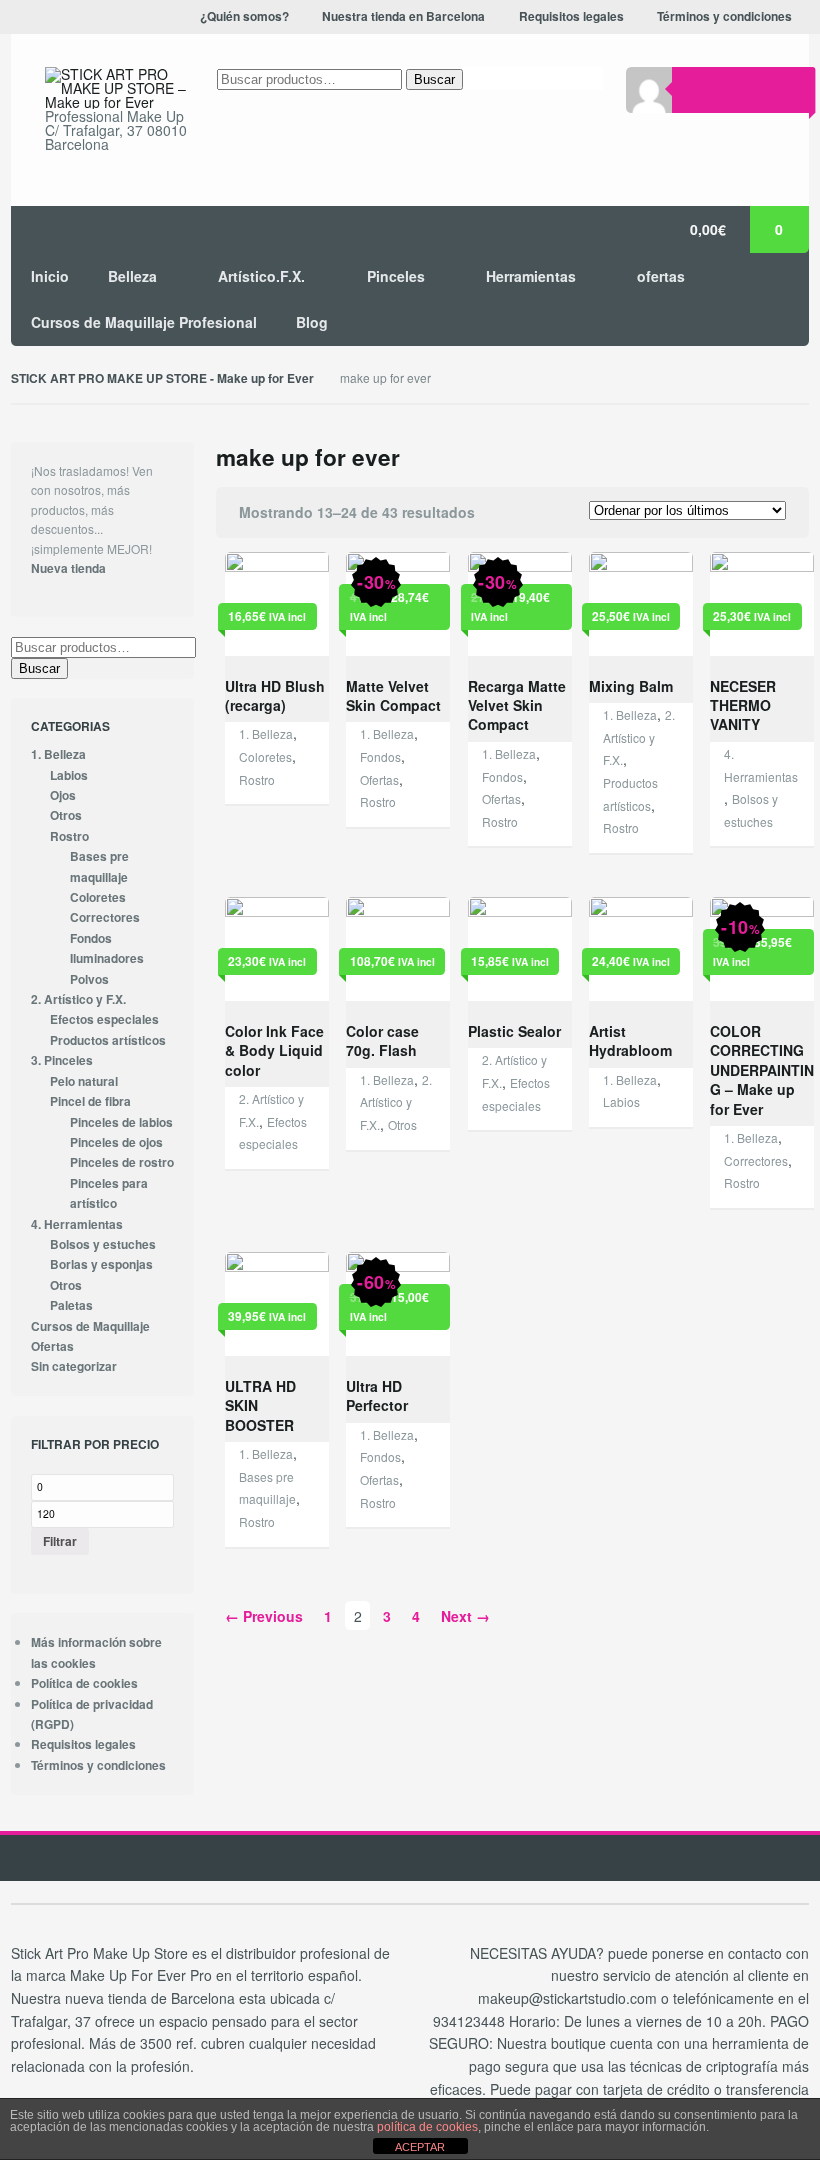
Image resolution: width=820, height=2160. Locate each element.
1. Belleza (266, 733)
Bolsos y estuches (103, 1244)
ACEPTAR (420, 2147)
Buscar (434, 79)
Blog (312, 322)
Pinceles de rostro (122, 1162)
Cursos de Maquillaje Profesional (144, 322)
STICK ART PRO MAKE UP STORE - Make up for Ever (162, 378)
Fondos (380, 756)
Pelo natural (84, 1081)
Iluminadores (107, 958)
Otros (402, 1124)
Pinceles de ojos (116, 1142)
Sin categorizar (74, 1366)
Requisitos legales (83, 1744)
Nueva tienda (68, 568)
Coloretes (265, 756)
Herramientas (531, 276)
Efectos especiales (104, 1019)
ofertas (661, 276)
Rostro (257, 779)
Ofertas (379, 779)
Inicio (50, 276)
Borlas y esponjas (101, 1264)
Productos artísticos (108, 1040)
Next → (465, 1616)
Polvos (89, 979)
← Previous (264, 1616)
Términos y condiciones (98, 1765)
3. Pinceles (62, 1060)
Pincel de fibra (90, 1101)
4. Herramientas (77, 1224)
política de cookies (427, 2127)
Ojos (63, 795)
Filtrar (60, 1541)
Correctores (756, 1160)
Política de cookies (84, 1683)
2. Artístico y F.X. (639, 737)
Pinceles (396, 276)
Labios (621, 1101)
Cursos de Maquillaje (90, 1326)
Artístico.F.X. (261, 276)
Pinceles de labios (121, 1122)
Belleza (132, 276)
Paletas (71, 1305)
